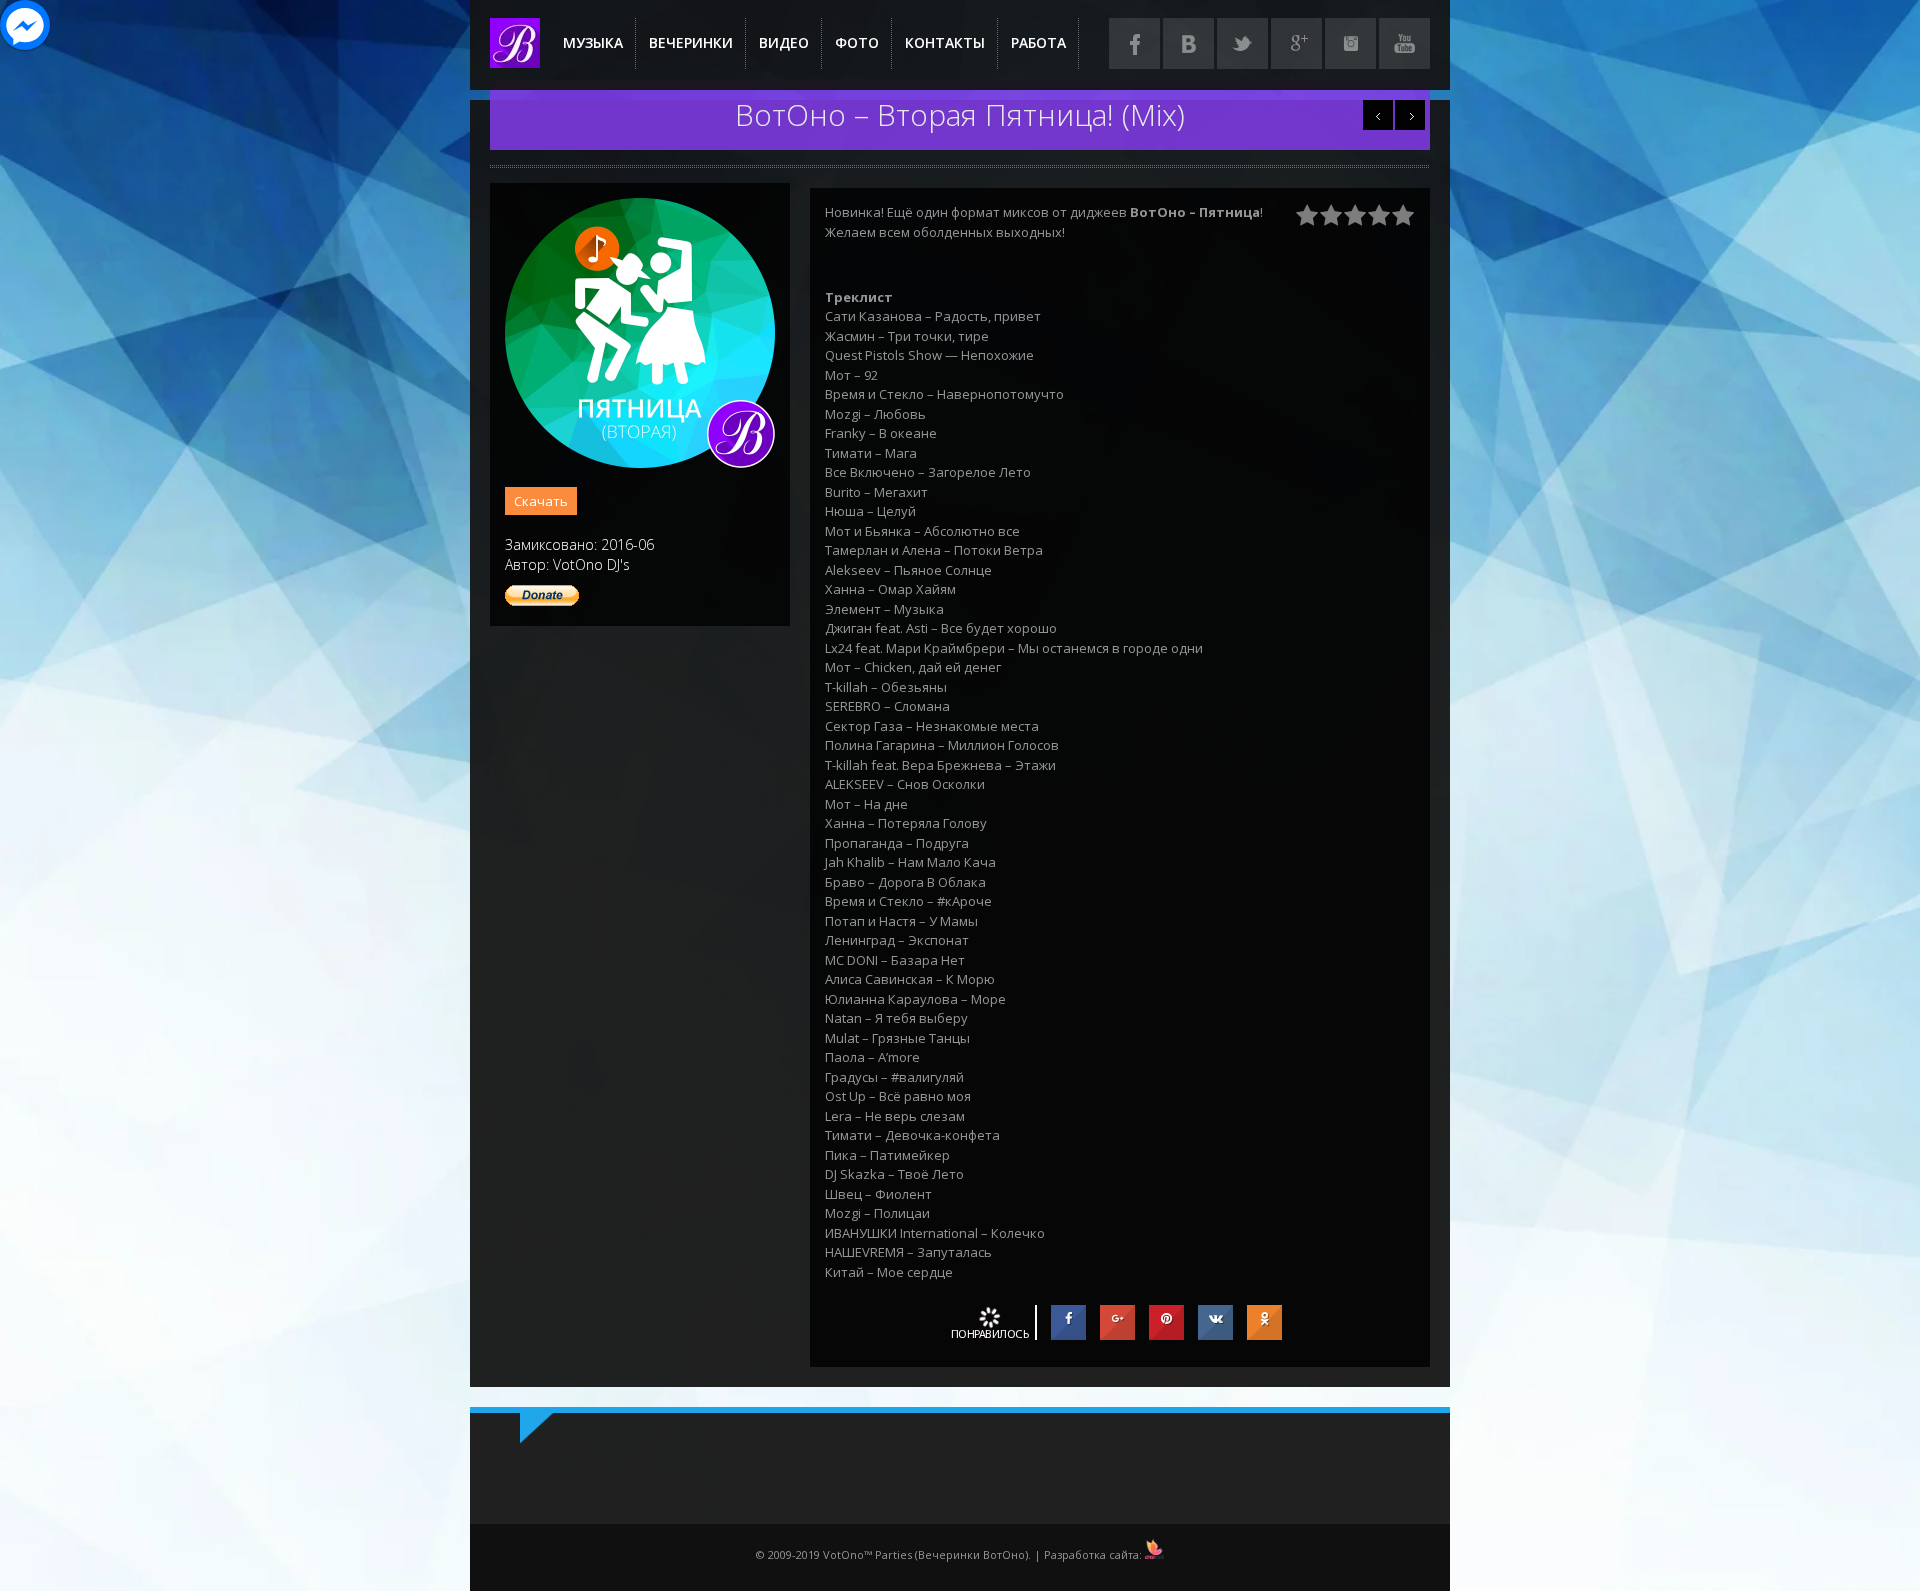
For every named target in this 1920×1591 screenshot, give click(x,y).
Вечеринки (691, 42)
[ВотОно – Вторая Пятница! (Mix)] (640, 463)
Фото (857, 42)
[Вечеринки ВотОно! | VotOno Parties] (515, 58)
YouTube (1404, 43)
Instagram (1350, 43)
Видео (784, 42)
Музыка (593, 42)
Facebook (1134, 43)
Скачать (541, 501)
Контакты (945, 42)
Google (1296, 43)
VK (1188, 43)
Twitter (1242, 43)
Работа (1038, 42)
